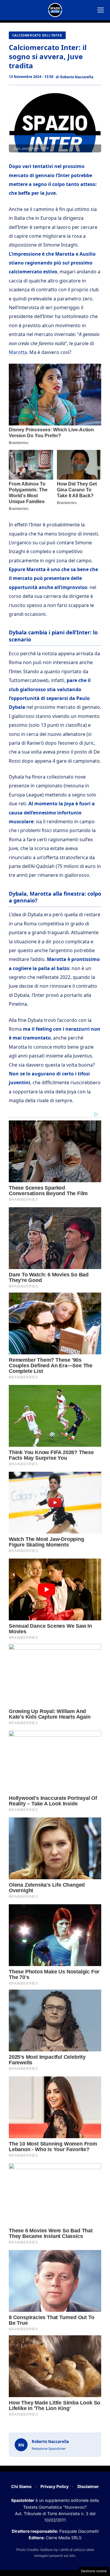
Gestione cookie (94, 2571)
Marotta (18, 352)
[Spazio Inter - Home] (55, 10)
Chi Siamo (21, 2486)
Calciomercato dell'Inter (37, 35)
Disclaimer (88, 2486)
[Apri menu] (101, 10)
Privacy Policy (55, 2486)
